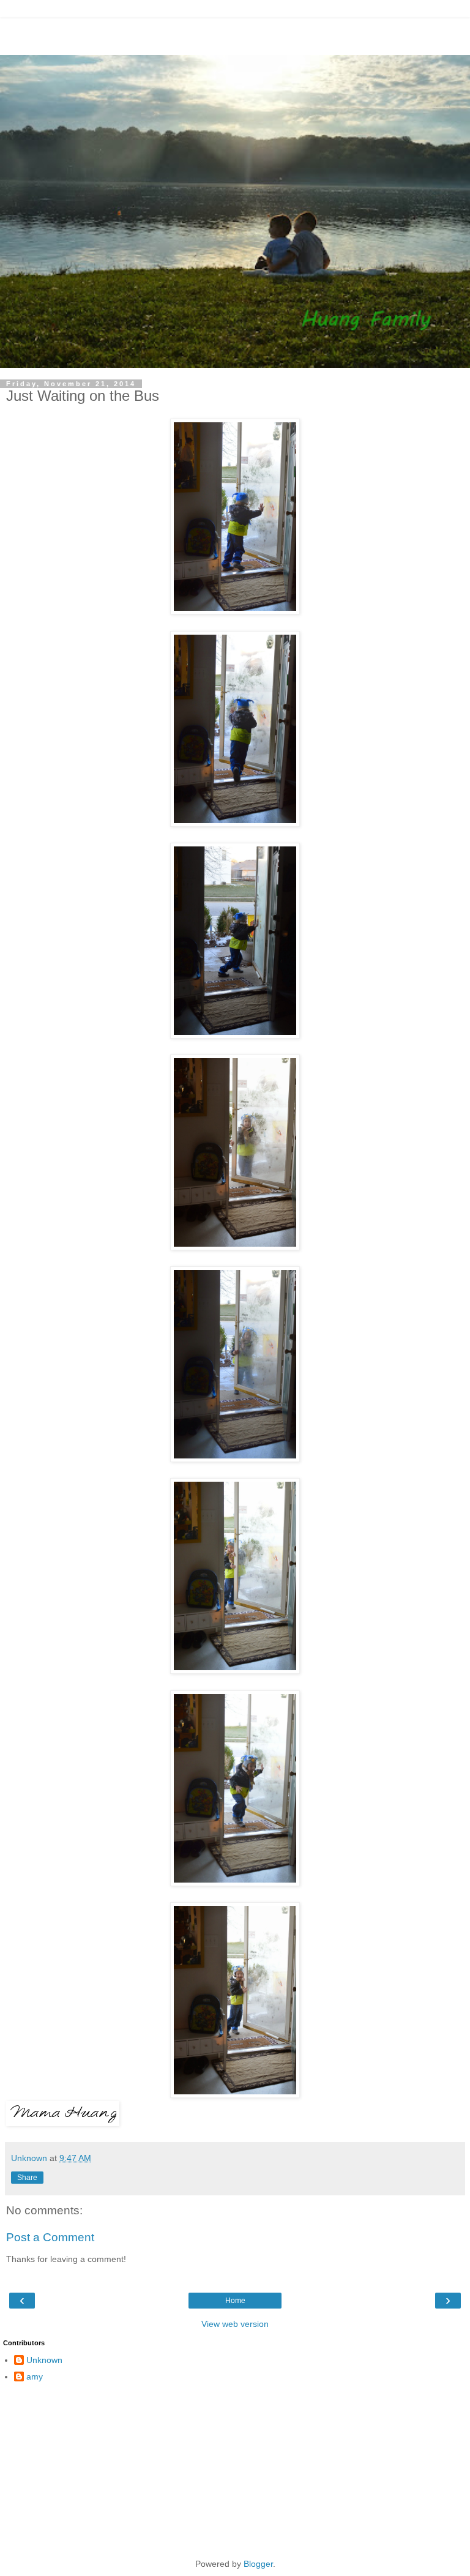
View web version (235, 2324)
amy (35, 2376)
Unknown (44, 2360)
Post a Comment (50, 2237)
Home (235, 2301)
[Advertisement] (235, 34)
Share (27, 2178)
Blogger (258, 2564)
